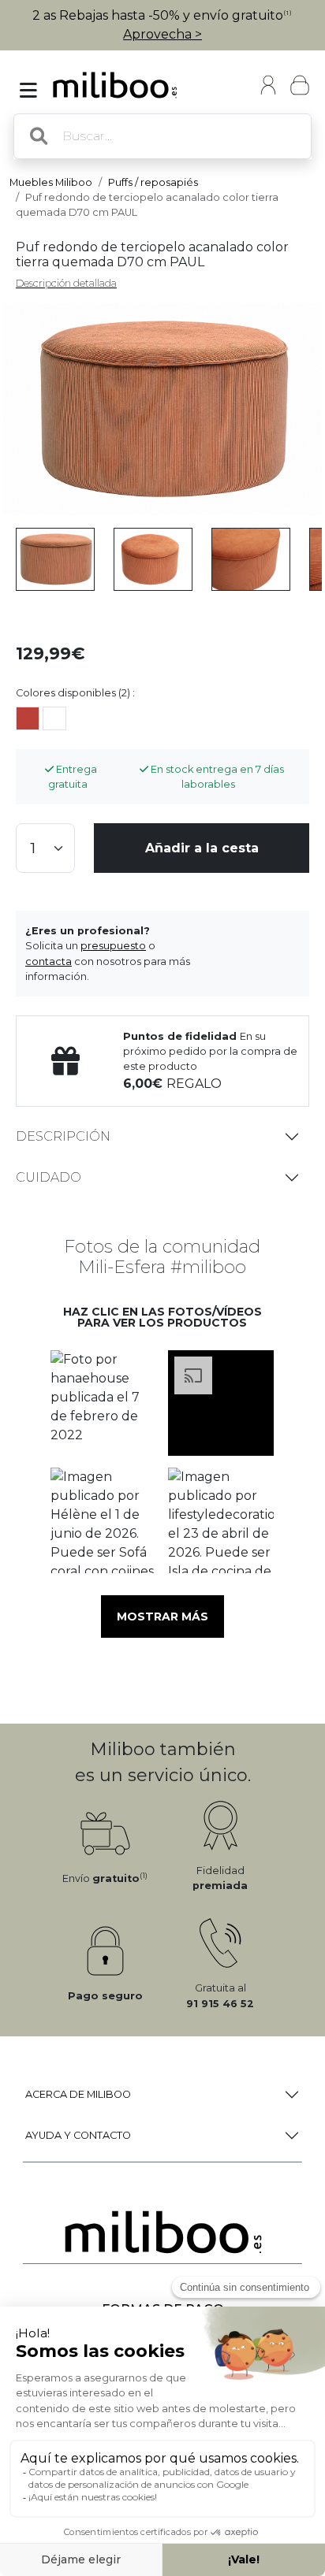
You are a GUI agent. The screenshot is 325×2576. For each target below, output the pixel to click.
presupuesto (113, 946)
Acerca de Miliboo (78, 2094)
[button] (104, 1403)
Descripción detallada (66, 283)
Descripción (63, 1136)
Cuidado (49, 1177)
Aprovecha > (162, 34)
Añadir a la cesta (202, 848)
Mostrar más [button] (162, 1616)
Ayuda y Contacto (78, 2135)
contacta (49, 961)
